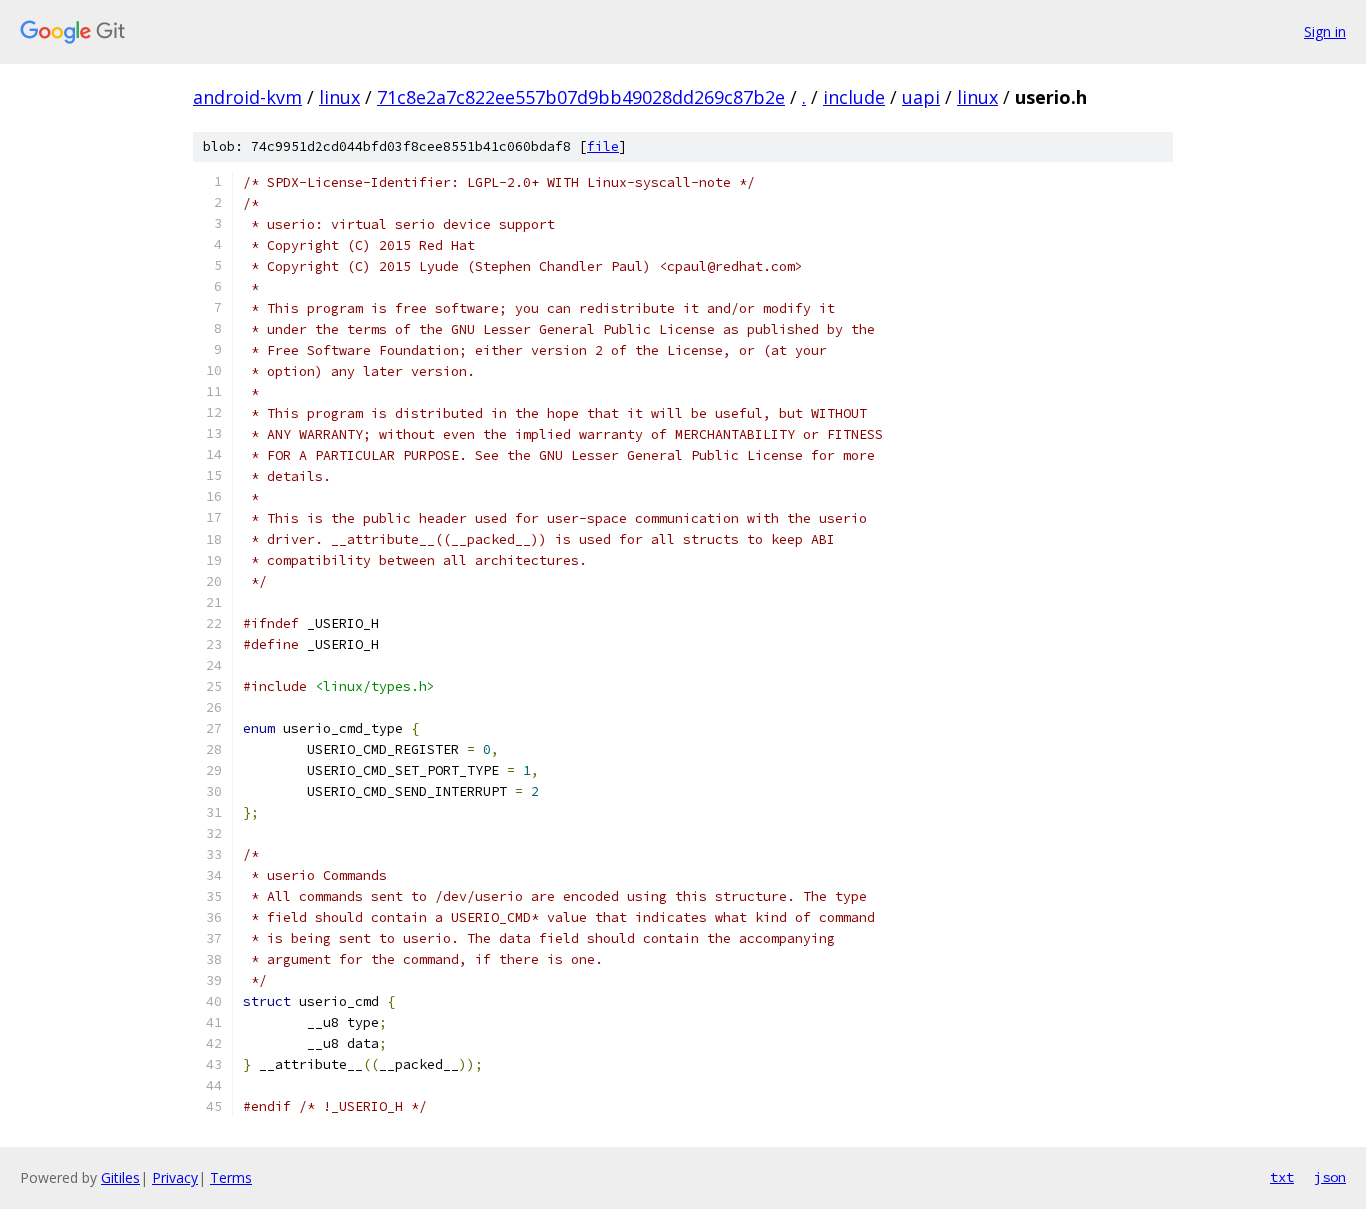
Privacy (175, 1177)
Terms (231, 1177)
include (854, 97)
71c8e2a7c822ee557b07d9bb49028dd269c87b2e (581, 97)
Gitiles (120, 1177)
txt (1282, 1177)
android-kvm (247, 97)
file (603, 146)
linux (339, 97)
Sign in (1325, 31)
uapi (921, 97)
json (1330, 1177)
